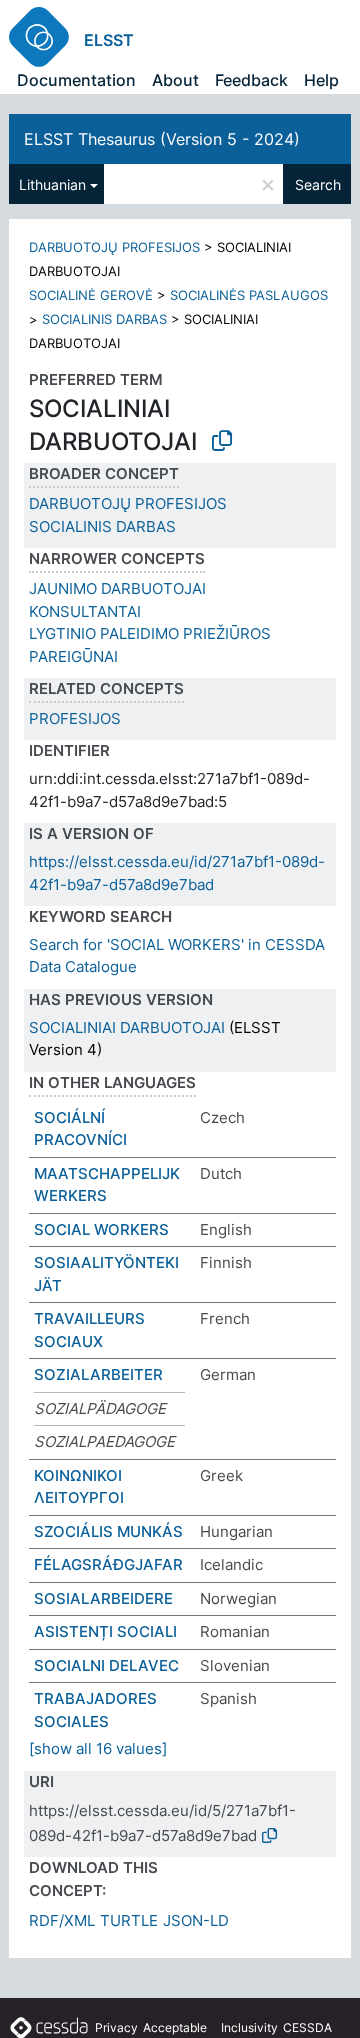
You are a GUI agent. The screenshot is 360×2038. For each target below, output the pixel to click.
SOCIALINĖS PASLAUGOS (249, 295)
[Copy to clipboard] (222, 441)
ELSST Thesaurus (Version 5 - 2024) (162, 139)
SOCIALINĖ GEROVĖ (91, 295)
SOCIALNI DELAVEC (106, 1665)
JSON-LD (196, 1920)
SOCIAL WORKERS (101, 1229)
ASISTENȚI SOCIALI (105, 1631)
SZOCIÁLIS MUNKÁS (108, 1531)
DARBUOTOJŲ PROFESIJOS (114, 247)
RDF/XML (62, 1920)
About (175, 80)
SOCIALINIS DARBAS (104, 319)
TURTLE (129, 1920)
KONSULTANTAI (85, 611)
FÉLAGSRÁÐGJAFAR (108, 1564)
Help (321, 80)
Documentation (76, 80)
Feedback (251, 80)
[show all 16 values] (98, 1748)
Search (318, 184)
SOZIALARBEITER (98, 1374)
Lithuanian (52, 184)
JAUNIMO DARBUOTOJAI (117, 588)
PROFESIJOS (75, 718)
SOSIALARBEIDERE (103, 1598)
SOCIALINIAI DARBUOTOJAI (127, 1027)
